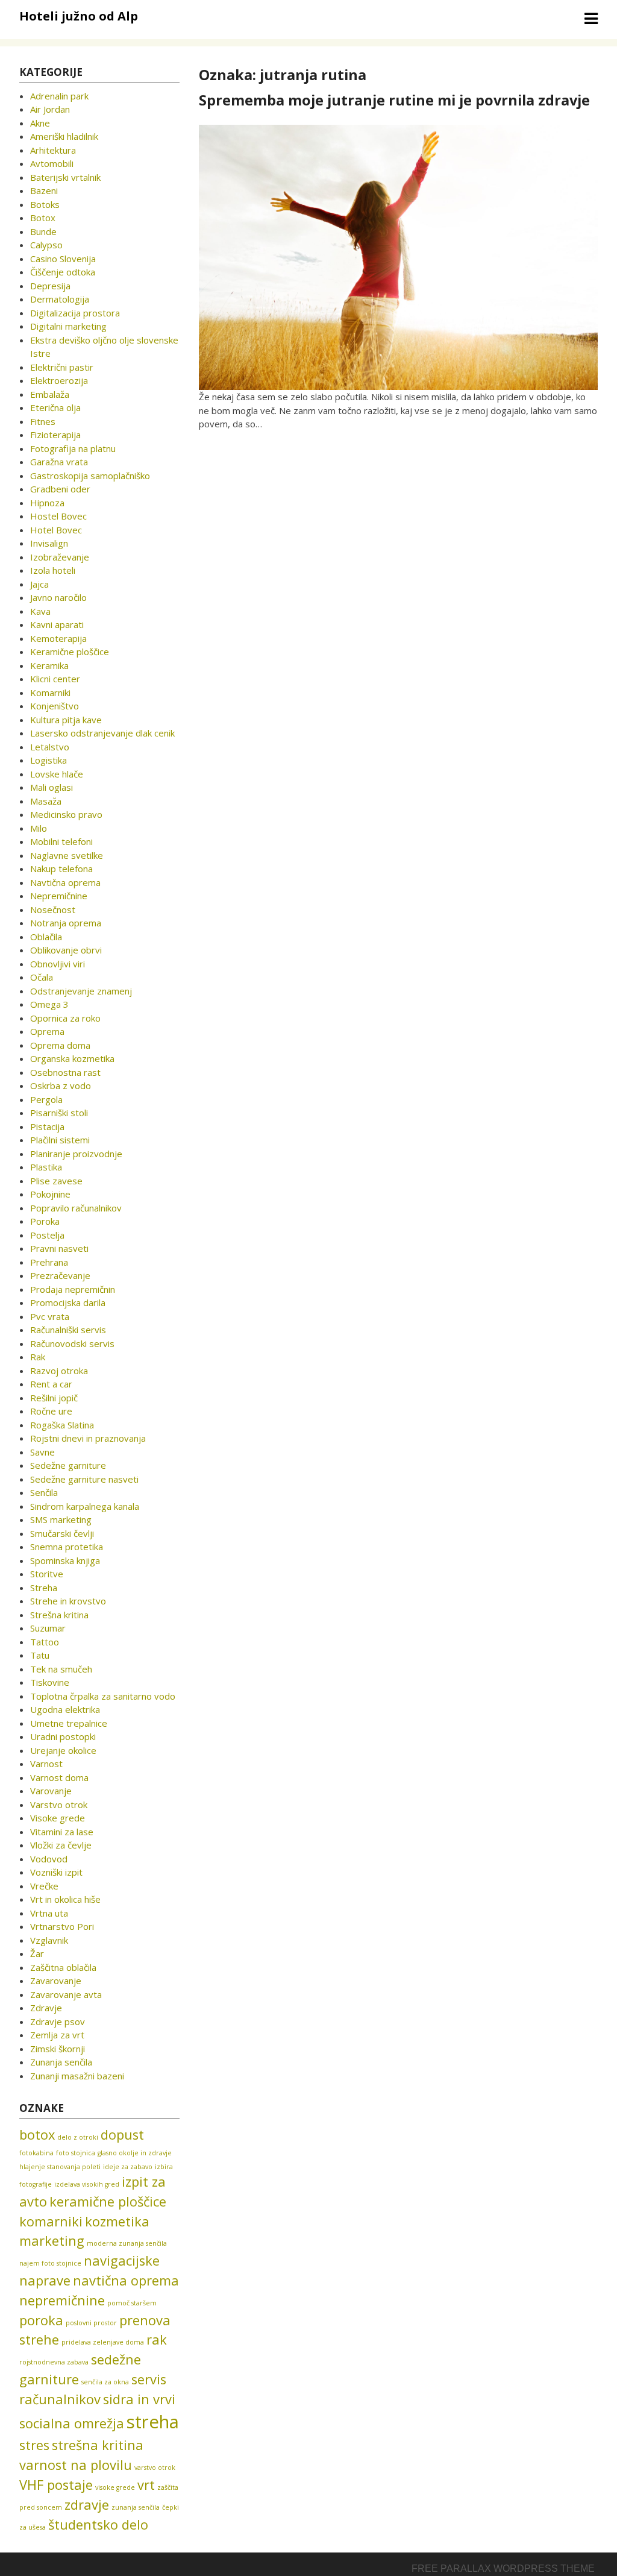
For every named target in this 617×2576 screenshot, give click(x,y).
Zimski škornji (58, 2049)
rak (157, 2339)
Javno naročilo (58, 597)
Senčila (44, 1492)
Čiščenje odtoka (63, 272)
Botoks (45, 204)
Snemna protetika (67, 1547)
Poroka (45, 1221)
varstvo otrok (155, 2468)
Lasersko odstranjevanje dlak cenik (102, 733)
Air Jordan (50, 109)
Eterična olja (55, 407)
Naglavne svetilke (67, 855)
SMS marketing (61, 1519)
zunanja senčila (136, 2507)
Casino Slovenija (63, 259)
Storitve (47, 1574)
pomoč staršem (132, 2303)
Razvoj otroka (59, 1371)
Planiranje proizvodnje (76, 1154)
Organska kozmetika (72, 1058)
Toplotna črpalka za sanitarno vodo (103, 1696)
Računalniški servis (68, 1330)
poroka (41, 2320)
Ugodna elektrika (65, 1709)
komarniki (51, 2221)
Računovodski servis (72, 1343)
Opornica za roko (65, 1018)
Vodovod (49, 1859)
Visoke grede (58, 1818)
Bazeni (44, 190)
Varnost (46, 1764)
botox (37, 2135)
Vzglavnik (49, 1940)
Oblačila (46, 937)
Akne (40, 123)
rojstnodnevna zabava (54, 2362)
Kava (40, 611)
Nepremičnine (59, 896)
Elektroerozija (59, 380)
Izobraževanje (60, 557)
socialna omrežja (72, 2423)
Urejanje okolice (63, 1750)
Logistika (49, 760)
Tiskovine (50, 1682)
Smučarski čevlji (62, 1533)
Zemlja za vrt (57, 2035)
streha (153, 2422)
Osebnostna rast (65, 1072)
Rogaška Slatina (62, 1425)
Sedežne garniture (68, 1465)
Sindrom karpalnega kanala (85, 1506)
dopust (122, 2135)
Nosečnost (53, 909)
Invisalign (49, 543)
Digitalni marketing (68, 326)
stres (34, 2445)
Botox (43, 218)
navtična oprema (126, 2280)
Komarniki (50, 693)
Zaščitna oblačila (63, 1967)
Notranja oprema (66, 923)
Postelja (47, 1235)
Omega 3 (49, 1004)
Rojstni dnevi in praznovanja (88, 1438)
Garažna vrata (59, 462)
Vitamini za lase (62, 1832)
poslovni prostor (91, 2323)
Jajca (39, 584)
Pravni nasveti (59, 1248)
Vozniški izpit (56, 1872)
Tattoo (45, 1642)
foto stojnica (76, 2153)
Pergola (46, 1099)
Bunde (43, 231)
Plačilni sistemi (60, 1140)
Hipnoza (47, 503)
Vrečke (44, 1886)
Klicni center (55, 679)
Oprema (47, 1031)
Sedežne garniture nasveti (84, 1479)
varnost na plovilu (76, 2465)
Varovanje (51, 1791)
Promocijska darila (68, 1302)
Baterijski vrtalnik (65, 177)
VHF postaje (56, 2485)
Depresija (50, 286)
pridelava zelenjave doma (103, 2342)
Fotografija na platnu (73, 448)
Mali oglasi (52, 787)
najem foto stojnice (50, 2263)
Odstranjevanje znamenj (81, 991)
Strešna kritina (59, 1615)
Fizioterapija (55, 435)
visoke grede (115, 2487)
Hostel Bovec (58, 516)
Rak (38, 1357)
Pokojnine (50, 1194)
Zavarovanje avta (66, 1994)
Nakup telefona (61, 869)
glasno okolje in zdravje (135, 2153)
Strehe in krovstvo (68, 1601)
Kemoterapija (58, 638)
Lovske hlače (57, 774)
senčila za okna (105, 2382)
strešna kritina (98, 2445)
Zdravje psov (58, 2022)
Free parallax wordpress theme (503, 2568)
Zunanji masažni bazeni (77, 2076)
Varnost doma (59, 1777)
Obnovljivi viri (58, 964)
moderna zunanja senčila (127, 2243)
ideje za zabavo (128, 2167)
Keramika (49, 665)
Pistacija (47, 1126)
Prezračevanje (60, 1275)
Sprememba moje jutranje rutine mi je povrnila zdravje (394, 100)
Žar (37, 1953)
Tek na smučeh (61, 1669)
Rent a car (51, 1384)
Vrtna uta (49, 1913)
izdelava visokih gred (87, 2184)
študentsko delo (98, 2524)
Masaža (46, 801)
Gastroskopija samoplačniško (90, 476)
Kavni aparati (57, 624)
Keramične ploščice (70, 652)
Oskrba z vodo (61, 1085)
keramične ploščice (108, 2201)
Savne (42, 1452)
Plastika (46, 1167)
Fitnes (43, 421)
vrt (146, 2485)
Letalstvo (50, 747)
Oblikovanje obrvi (66, 950)
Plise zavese (56, 1181)
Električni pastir (62, 367)
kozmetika (117, 2221)
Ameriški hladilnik (64, 136)
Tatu (40, 1655)
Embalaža (50, 394)
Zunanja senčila (61, 2062)
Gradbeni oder (60, 489)
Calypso (46, 245)
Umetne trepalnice (69, 1723)
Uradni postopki (63, 1736)
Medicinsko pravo (66, 814)
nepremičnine (62, 2300)
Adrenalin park (59, 96)
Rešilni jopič (54, 1398)
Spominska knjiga (65, 1560)
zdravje (87, 2505)
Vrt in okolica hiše (65, 1899)
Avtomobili (52, 163)
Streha (44, 1588)
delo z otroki (78, 2137)
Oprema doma (60, 1045)
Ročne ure (51, 1411)
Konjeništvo (55, 706)
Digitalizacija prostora (75, 313)
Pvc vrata (50, 1316)
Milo (39, 828)
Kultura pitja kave (66, 720)
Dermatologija (60, 299)
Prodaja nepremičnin (73, 1289)
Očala (42, 977)
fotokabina (36, 2153)
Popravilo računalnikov (76, 1208)
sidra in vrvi (139, 2399)
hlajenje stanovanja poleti (60, 2167)
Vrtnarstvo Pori (62, 1926)
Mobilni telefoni (61, 841)
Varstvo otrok (59, 1805)
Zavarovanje (56, 1981)
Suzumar (48, 1628)
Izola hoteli (53, 570)
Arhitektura (53, 150)
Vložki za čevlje (61, 1845)
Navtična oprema (65, 882)
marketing (52, 2241)
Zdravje (46, 2008)
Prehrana (49, 1262)
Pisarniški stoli (59, 1113)
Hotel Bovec (56, 530)
